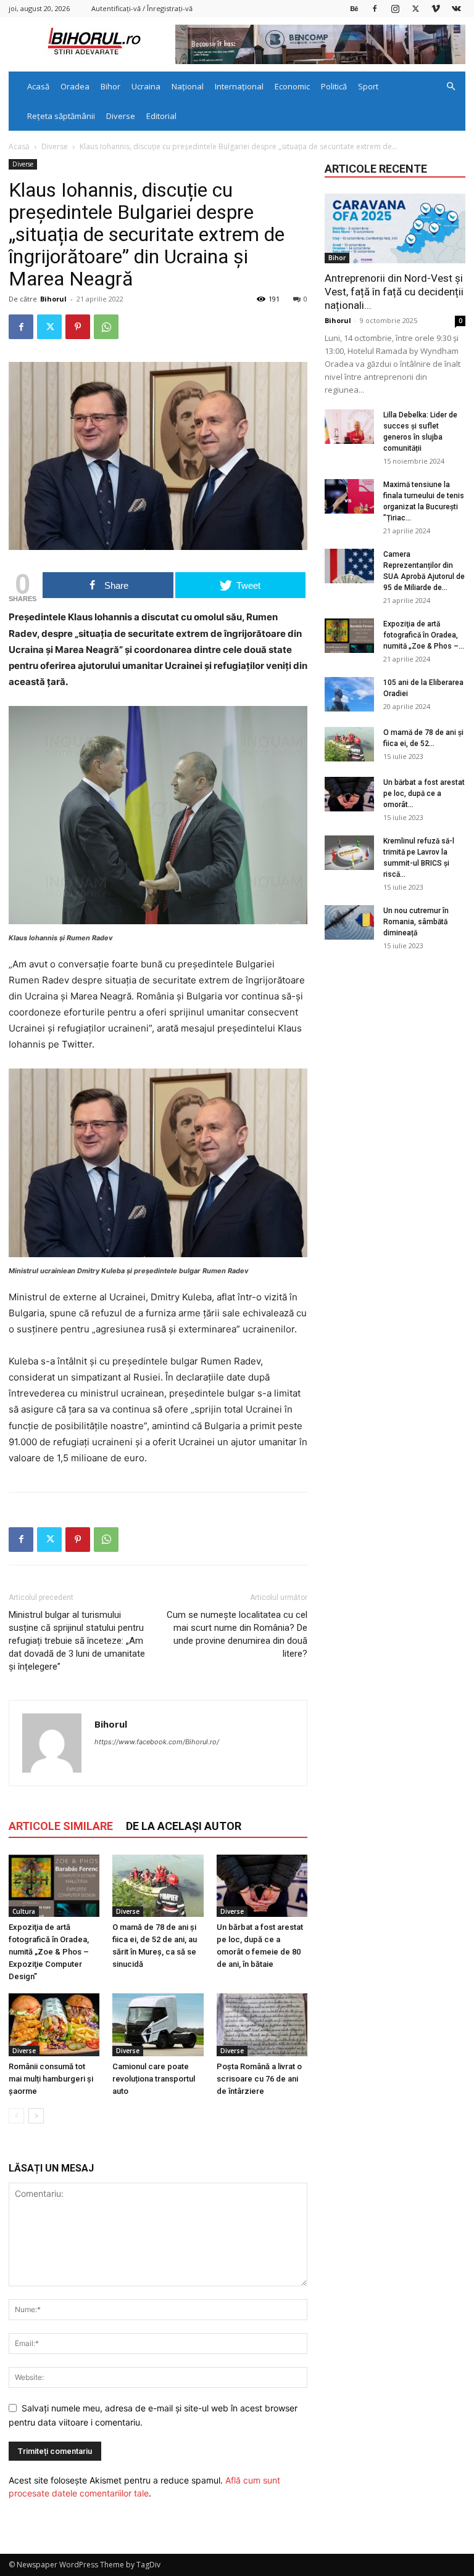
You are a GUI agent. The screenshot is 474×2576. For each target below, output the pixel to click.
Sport (368, 86)
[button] (451, 87)
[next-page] (36, 2116)
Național (188, 86)
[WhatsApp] (106, 327)
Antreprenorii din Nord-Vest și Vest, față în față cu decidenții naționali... (394, 292)
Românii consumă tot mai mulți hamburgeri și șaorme (51, 2079)
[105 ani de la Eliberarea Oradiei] (349, 694)
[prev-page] (16, 2116)
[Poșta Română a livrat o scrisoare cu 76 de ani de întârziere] (262, 2024)
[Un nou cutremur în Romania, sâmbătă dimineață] (349, 922)
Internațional (239, 86)
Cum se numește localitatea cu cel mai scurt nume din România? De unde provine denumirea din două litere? (237, 1634)
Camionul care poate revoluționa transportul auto (154, 2079)
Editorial (161, 116)
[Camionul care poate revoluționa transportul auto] (158, 2024)
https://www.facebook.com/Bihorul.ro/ (157, 1742)
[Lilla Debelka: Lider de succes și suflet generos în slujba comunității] (349, 427)
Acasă (38, 86)
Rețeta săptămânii (61, 116)
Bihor (110, 86)
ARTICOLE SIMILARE (61, 1826)
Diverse (121, 116)
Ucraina (146, 86)
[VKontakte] (456, 8)
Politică (334, 86)
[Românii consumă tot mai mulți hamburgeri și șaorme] (54, 2024)
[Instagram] (395, 8)
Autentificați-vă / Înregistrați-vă (142, 8)
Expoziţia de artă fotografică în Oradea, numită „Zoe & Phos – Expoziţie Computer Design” (49, 1952)
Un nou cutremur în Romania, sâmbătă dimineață (416, 922)
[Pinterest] (78, 327)
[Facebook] (375, 8)
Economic (292, 86)
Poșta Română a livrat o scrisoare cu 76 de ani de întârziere (259, 2079)
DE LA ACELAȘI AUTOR (184, 1826)
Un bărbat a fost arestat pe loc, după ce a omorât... (424, 794)
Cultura (24, 1911)
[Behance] (354, 8)
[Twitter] (415, 8)
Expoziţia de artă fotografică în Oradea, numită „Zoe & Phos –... (424, 635)
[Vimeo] (436, 8)
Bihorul (53, 299)
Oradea (75, 86)
